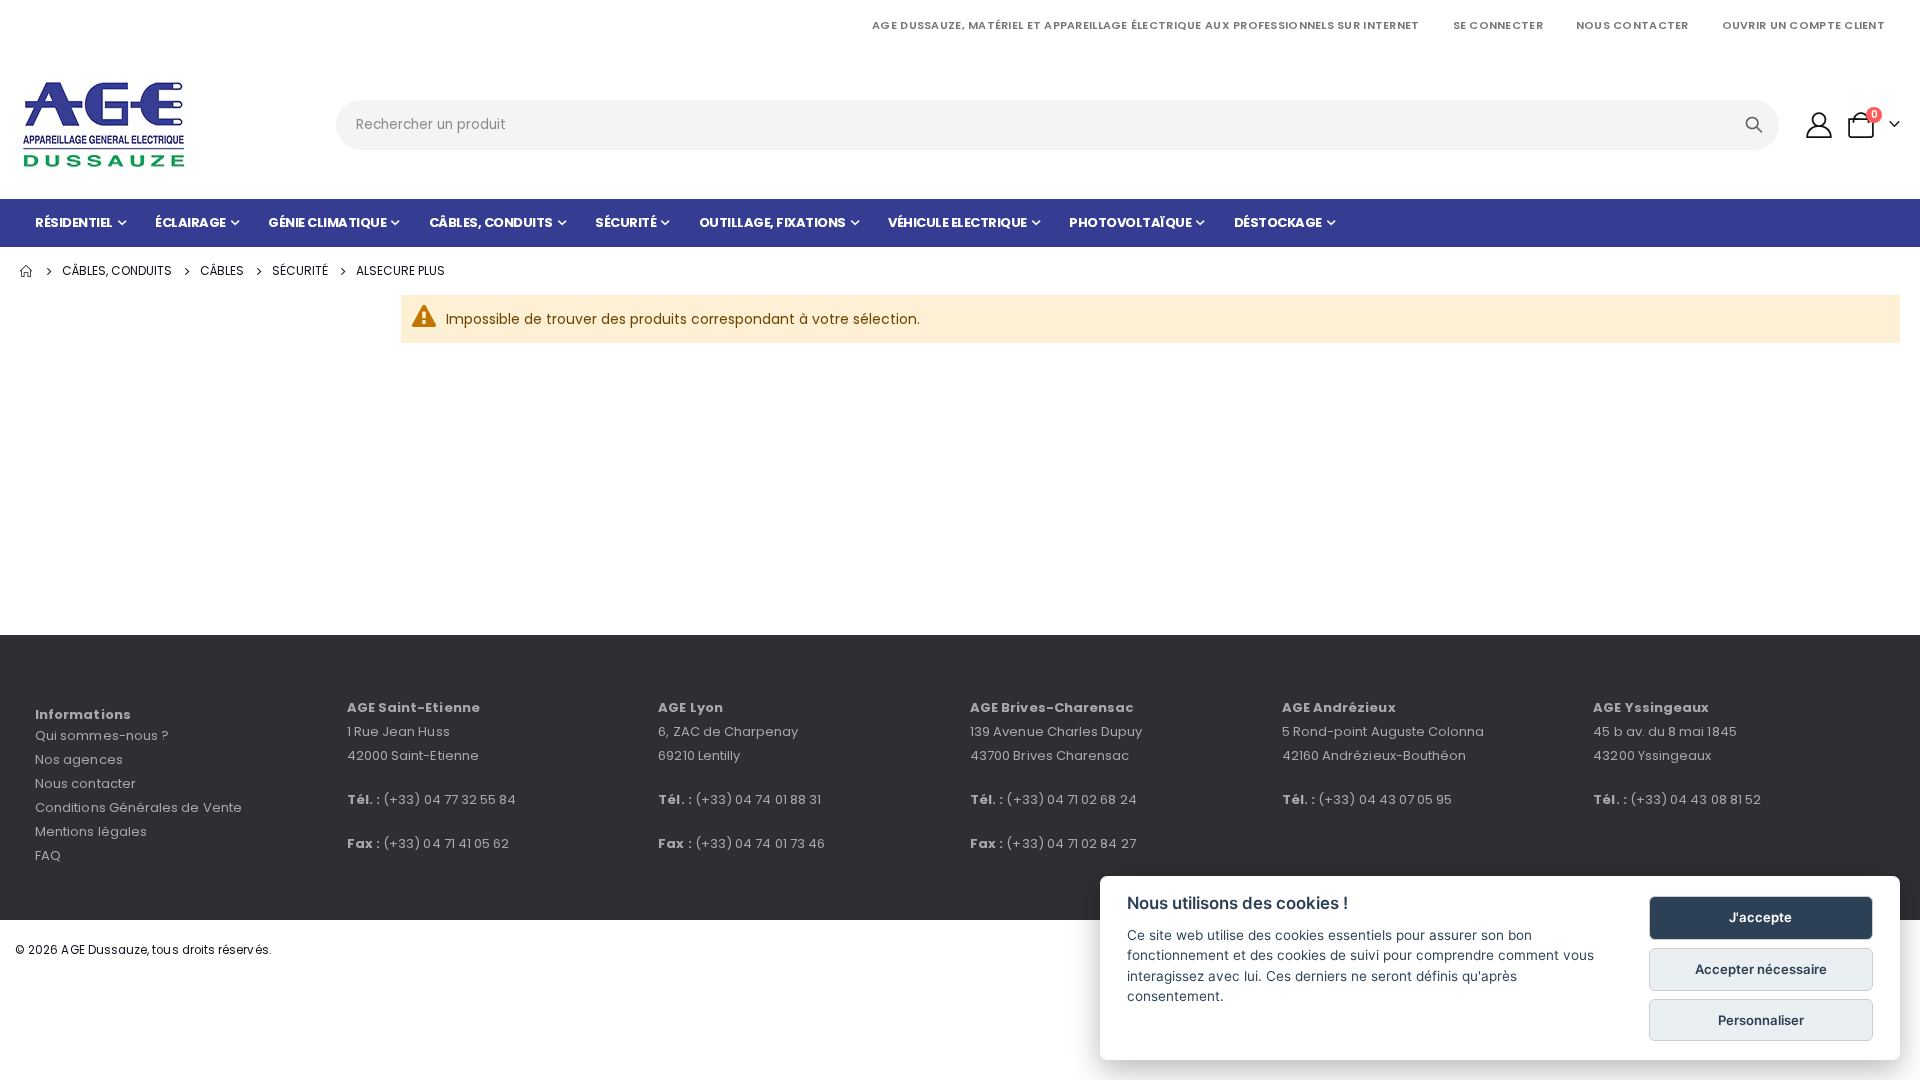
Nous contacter (1632, 25)
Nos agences (79, 759)
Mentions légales (91, 831)
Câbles (222, 271)
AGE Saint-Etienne (413, 707)
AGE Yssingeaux (1651, 707)
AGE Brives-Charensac (1052, 707)
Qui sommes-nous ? (102, 735)
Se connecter (1498, 25)
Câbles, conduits (117, 271)
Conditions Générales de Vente (138, 807)
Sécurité (300, 271)
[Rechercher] (1754, 125)
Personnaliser (1761, 1020)
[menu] (960, 223)
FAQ (48, 855)
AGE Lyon (690, 707)
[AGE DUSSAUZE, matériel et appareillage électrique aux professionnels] (105, 124)
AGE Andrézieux (1339, 707)
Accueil (27, 271)
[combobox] (1057, 125)
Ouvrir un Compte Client (1803, 25)
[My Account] (1819, 125)
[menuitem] (80, 223)
